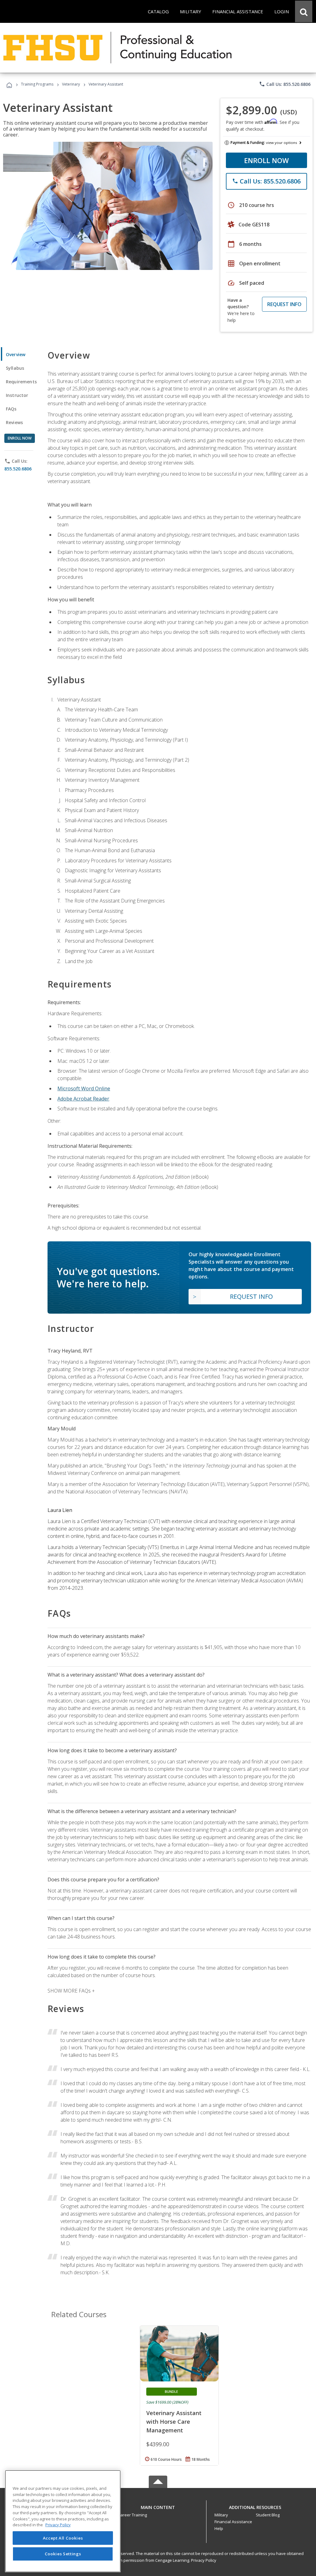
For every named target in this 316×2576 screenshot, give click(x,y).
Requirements (21, 382)
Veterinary (71, 84)
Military (221, 2515)
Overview (16, 354)
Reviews (14, 422)
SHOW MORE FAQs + (71, 1991)
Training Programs (37, 84)
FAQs (11, 409)
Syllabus (15, 368)
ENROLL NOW (266, 160)
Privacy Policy (204, 2560)
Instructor (17, 395)
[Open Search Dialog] (304, 11)
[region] (63, 2521)
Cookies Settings (63, 2554)
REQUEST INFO (284, 304)
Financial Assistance (233, 2522)
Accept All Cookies (63, 2538)
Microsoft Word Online (84, 1088)
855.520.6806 (18, 469)
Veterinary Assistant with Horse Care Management (174, 2422)
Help (219, 2528)
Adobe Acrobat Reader (83, 1099)
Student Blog (268, 2515)
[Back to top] (158, 2506)
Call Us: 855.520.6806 (285, 84)
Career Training (132, 2515)
